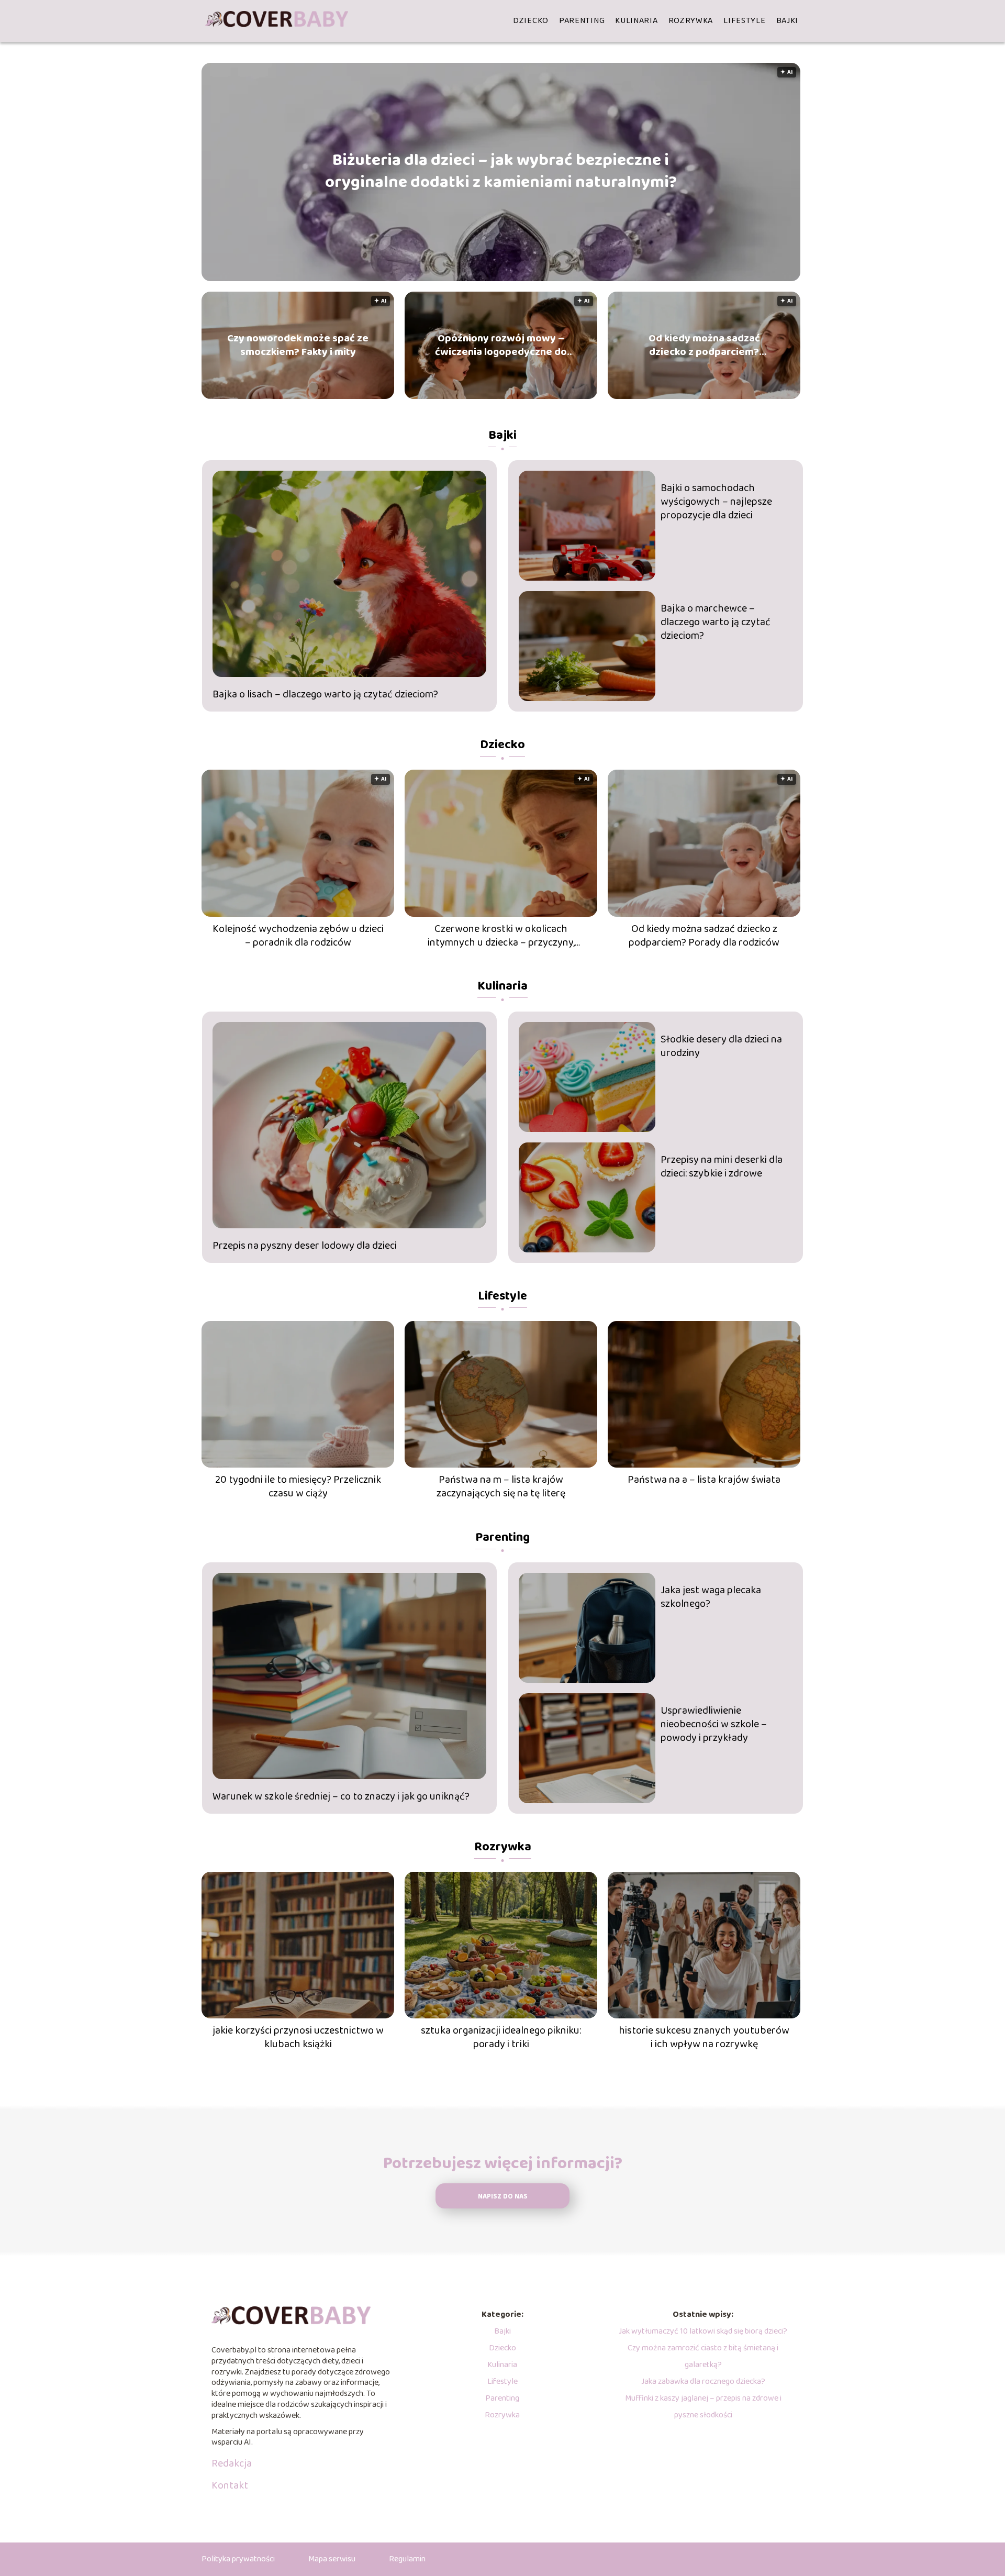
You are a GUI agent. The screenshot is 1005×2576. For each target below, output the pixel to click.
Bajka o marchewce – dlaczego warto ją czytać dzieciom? (716, 622)
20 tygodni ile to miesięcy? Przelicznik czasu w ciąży (298, 1486)
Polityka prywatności (238, 2559)
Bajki (788, 21)
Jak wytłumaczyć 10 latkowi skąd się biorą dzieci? (703, 2331)
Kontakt (230, 2485)
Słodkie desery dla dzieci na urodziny (721, 1046)
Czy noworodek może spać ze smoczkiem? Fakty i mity (298, 345)
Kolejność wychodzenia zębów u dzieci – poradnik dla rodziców (298, 936)
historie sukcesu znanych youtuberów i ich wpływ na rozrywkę (704, 2037)
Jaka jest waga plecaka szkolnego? (711, 1597)
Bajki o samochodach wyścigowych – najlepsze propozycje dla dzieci (716, 502)
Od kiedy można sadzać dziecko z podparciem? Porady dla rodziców (704, 345)
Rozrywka (691, 21)
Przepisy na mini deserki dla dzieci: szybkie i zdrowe (722, 1167)
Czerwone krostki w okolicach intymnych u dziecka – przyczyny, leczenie (501, 936)
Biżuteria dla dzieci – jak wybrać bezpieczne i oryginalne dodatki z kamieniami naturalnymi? (501, 172)
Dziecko (531, 21)
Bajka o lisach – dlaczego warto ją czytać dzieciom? (325, 694)
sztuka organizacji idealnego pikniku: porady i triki (501, 2037)
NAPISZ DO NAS (503, 2197)
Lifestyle (744, 21)
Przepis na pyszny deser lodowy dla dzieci (305, 1246)
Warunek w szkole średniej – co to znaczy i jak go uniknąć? (341, 1796)
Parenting (582, 21)
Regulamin (407, 2559)
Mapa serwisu (332, 2559)
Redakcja (232, 2463)
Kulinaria (636, 21)
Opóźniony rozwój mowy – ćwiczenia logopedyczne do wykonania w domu (501, 345)
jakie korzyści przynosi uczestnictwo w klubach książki (298, 2037)
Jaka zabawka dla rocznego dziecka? (703, 2381)
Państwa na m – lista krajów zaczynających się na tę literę (501, 1486)
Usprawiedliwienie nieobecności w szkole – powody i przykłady (714, 1724)
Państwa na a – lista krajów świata (704, 1480)
